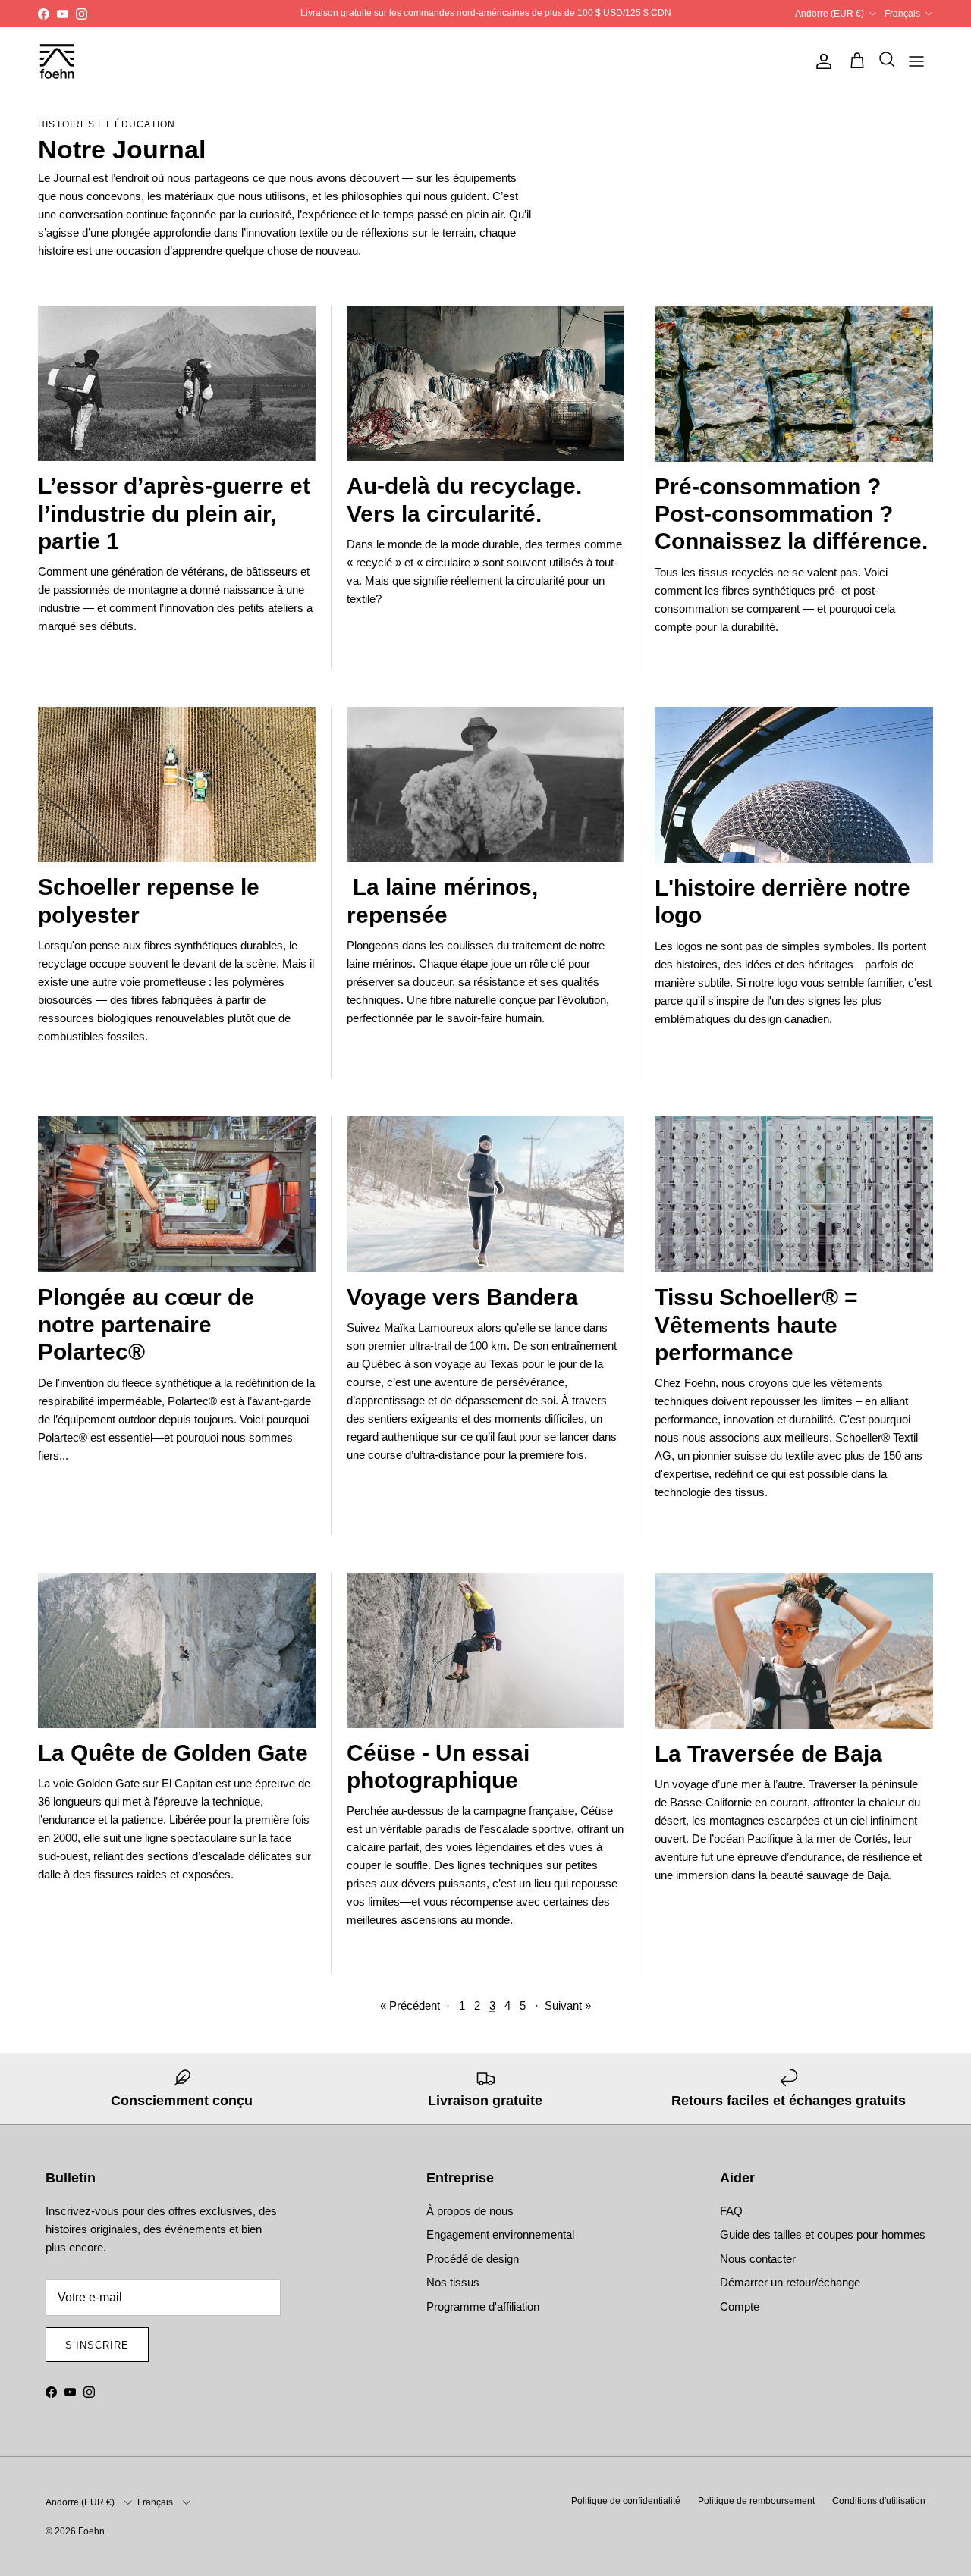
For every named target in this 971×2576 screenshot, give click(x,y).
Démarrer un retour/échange (790, 2282)
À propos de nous (470, 2211)
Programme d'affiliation (483, 2306)
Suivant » (568, 2005)
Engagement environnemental (500, 2234)
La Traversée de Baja (768, 1754)
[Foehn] (57, 61)
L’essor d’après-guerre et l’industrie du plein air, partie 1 (174, 513)
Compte (740, 2306)
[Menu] (916, 61)
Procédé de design (473, 2259)
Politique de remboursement (756, 2501)
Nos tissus (453, 2282)
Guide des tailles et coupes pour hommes (823, 2234)
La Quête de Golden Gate (173, 1753)
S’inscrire (97, 2345)
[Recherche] (883, 61)
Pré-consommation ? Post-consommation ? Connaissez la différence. (791, 514)
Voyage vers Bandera (462, 1297)
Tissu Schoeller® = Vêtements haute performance (756, 1324)
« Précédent (410, 2005)
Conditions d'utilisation (879, 2501)
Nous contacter (758, 2259)
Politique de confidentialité (626, 2501)
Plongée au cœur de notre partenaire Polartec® (146, 1324)
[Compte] (821, 61)
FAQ (731, 2211)
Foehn (91, 2531)
